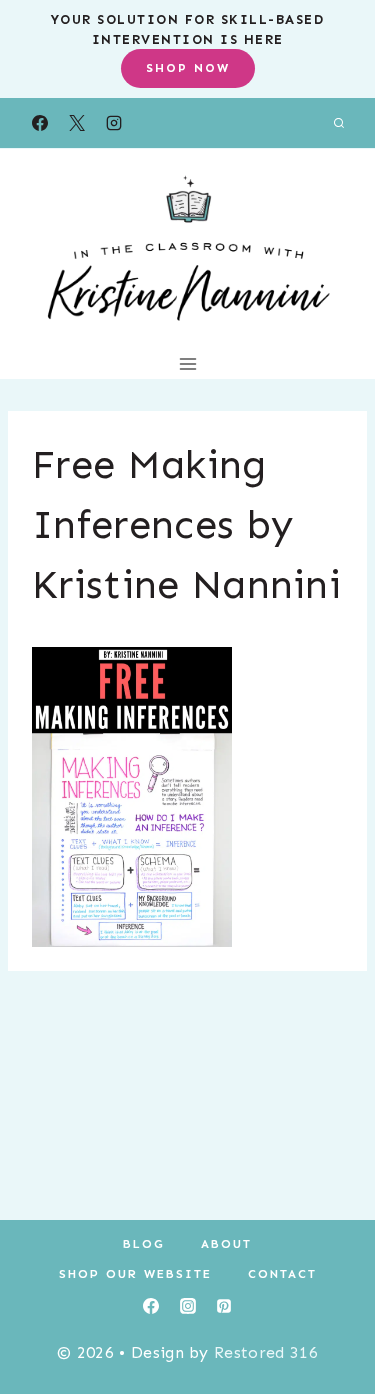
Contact (282, 1274)
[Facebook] (40, 123)
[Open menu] (187, 363)
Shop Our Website (135, 1274)
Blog (144, 1244)
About (226, 1244)
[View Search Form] (339, 123)
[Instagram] (114, 123)
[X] (77, 123)
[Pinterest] (224, 1306)
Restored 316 (266, 1352)
